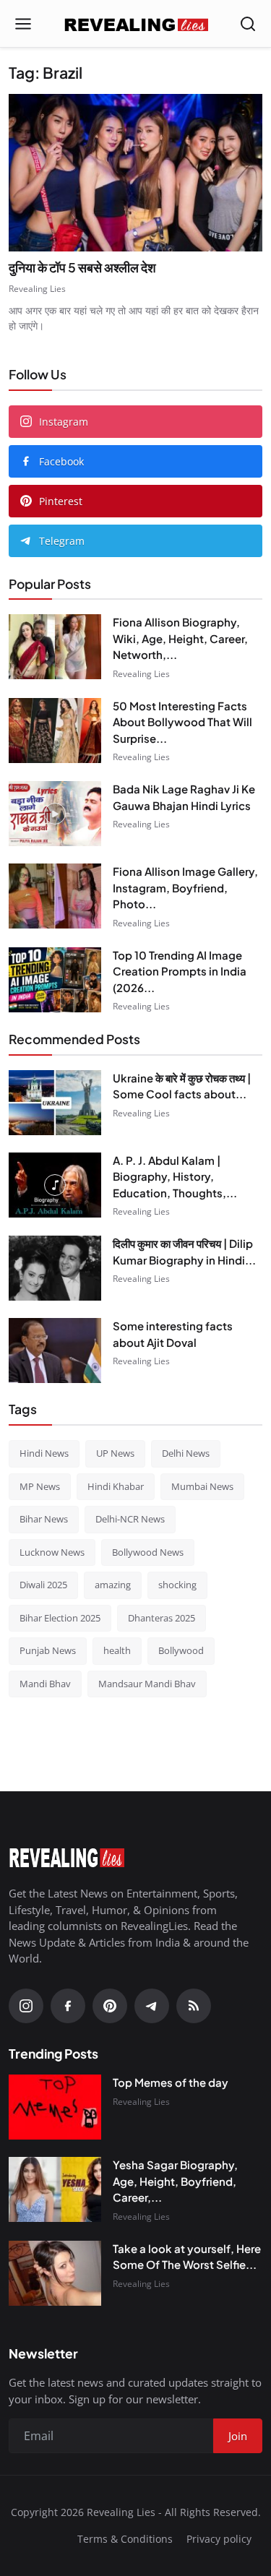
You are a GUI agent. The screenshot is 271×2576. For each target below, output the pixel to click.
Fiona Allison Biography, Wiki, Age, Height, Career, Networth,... (180, 638)
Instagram (64, 422)
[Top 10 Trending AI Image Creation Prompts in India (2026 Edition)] (55, 980)
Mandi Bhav (45, 1684)
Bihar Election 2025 (60, 1618)
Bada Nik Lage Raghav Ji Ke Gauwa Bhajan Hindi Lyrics (184, 797)
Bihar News (44, 1519)
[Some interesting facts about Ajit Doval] (55, 1351)
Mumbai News (202, 1486)
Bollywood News (148, 1552)
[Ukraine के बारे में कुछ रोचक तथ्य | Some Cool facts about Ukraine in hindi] (55, 1103)
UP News (115, 1453)
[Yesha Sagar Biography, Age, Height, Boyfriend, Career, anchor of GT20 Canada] (55, 2189)
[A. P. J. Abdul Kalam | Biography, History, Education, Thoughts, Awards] (55, 1185)
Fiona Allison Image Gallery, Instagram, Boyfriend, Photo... (185, 887)
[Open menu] (23, 24)
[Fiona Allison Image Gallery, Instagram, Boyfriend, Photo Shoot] (55, 896)
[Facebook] (68, 2006)
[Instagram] (26, 2006)
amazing (113, 1585)
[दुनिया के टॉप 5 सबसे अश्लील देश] (135, 172)
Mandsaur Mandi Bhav (147, 1684)
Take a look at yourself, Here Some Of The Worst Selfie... (187, 2257)
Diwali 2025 (43, 1585)
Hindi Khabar (116, 1486)
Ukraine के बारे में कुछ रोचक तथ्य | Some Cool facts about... (182, 1086)
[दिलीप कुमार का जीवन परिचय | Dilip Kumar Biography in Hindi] (55, 1268)
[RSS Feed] (194, 2006)
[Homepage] (136, 24)
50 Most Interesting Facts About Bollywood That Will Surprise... (182, 722)
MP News (40, 1486)
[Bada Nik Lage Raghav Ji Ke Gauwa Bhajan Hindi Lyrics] (55, 814)
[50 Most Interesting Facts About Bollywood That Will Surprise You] (55, 731)
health (117, 1650)
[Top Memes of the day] (55, 2107)
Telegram (62, 541)
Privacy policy (219, 2539)
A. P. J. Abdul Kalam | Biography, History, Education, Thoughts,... (175, 1176)
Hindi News (44, 1453)
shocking (177, 1585)
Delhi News (186, 1453)
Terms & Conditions (125, 2539)
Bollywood (181, 1650)
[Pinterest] (110, 2006)
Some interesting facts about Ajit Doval (173, 1334)
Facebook (61, 461)
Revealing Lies (37, 289)
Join (238, 2436)
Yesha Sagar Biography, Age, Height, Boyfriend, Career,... (175, 2181)
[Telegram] (152, 2006)
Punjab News (48, 1650)
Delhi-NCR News (130, 1519)
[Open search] (248, 24)
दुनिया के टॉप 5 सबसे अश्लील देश (82, 267)
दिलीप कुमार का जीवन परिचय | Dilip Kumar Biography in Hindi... (184, 1252)
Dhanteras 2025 (162, 1618)
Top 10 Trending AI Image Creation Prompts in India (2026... (180, 971)
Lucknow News (52, 1552)
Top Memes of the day (171, 2082)
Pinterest (61, 501)
